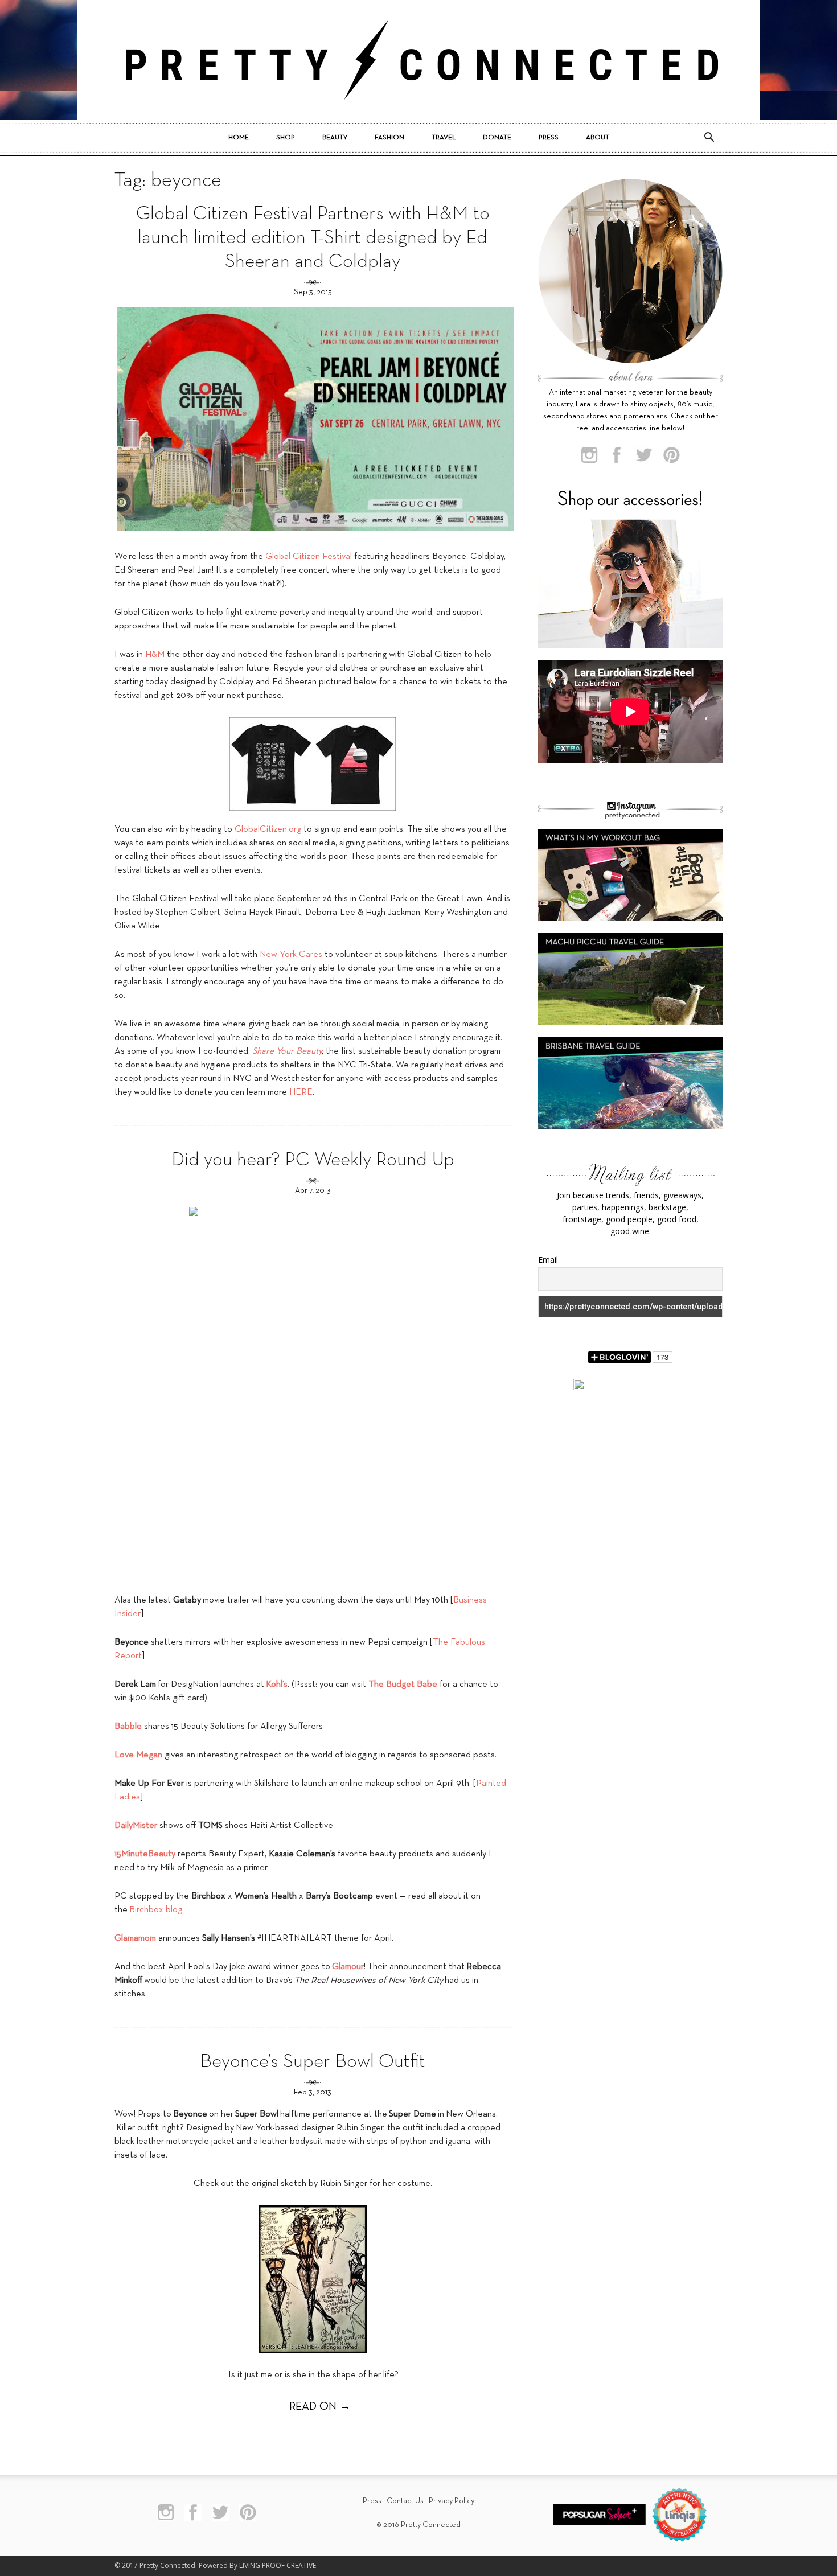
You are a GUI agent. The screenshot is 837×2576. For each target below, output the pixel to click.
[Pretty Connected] (419, 60)
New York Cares (291, 955)
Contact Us (405, 2501)
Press (549, 138)
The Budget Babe (403, 1685)
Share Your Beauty (287, 1051)
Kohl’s (277, 1685)
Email (548, 1260)
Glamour (348, 1967)
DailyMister (136, 1826)
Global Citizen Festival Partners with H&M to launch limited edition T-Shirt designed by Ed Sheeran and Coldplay (313, 238)
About (598, 138)
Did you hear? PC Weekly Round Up (313, 1160)
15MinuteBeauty (145, 1854)
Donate (497, 138)
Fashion (389, 138)
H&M (155, 655)
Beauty (335, 138)
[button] (709, 138)
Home (239, 138)
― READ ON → (313, 2407)
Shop (286, 138)
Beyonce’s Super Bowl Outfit (313, 2062)
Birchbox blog (156, 1910)
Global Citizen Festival (309, 557)
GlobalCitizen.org (268, 829)
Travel (444, 138)
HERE (301, 1092)
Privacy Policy (452, 2501)
